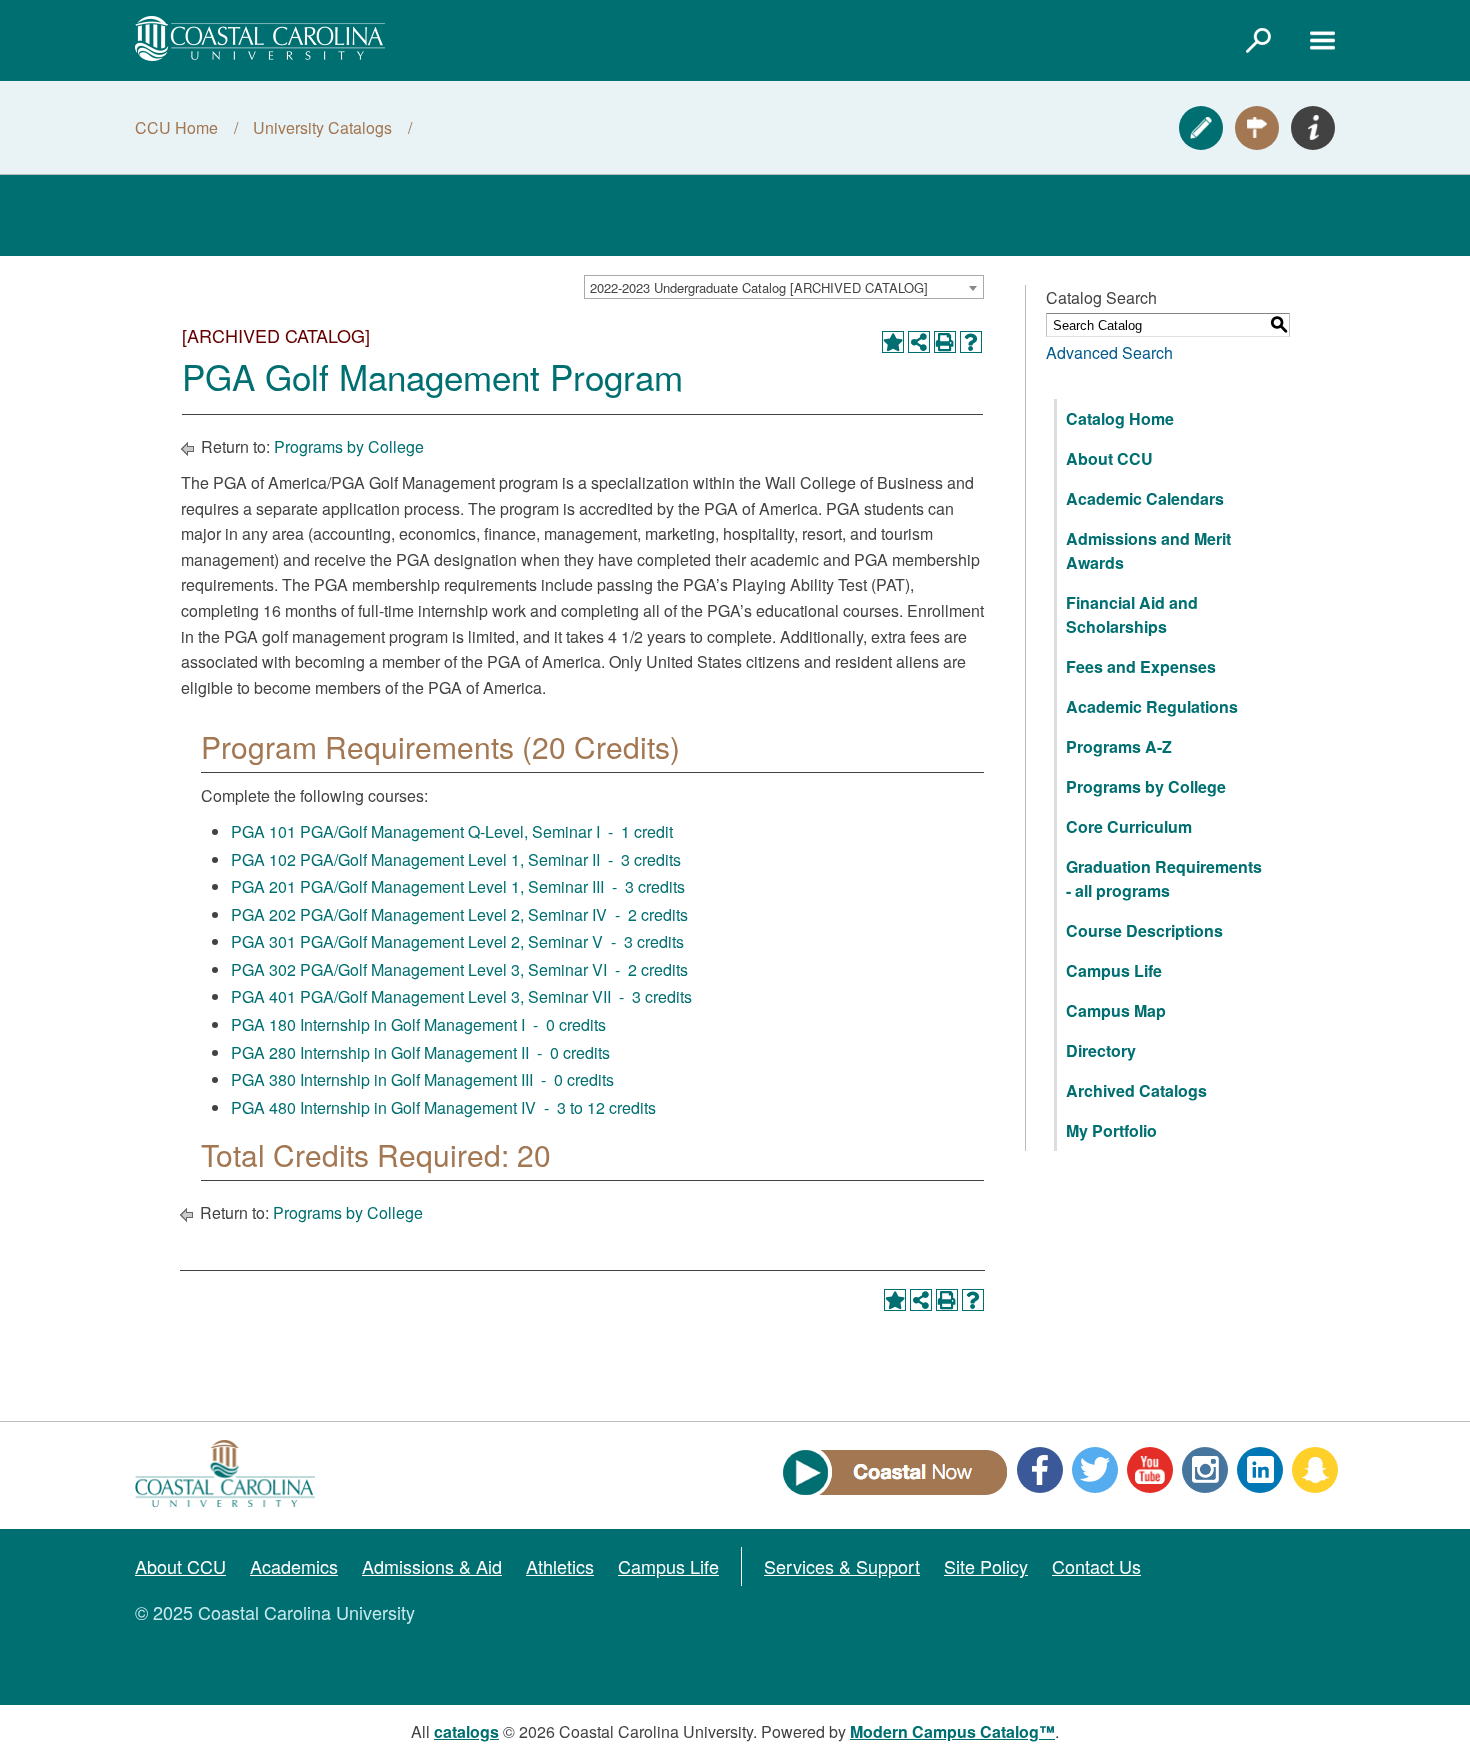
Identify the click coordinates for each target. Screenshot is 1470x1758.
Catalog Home (1120, 418)
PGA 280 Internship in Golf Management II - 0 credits (420, 1052)
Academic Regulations (1152, 706)
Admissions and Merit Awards (1148, 550)
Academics (294, 1566)
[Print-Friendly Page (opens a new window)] (945, 342)
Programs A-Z (1119, 746)
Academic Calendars (1145, 498)
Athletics (560, 1566)
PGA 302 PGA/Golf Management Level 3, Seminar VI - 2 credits (459, 969)
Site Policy (986, 1566)
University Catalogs (322, 127)
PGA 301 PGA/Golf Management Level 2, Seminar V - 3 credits (457, 941)
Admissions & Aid (432, 1566)
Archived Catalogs (1136, 1090)
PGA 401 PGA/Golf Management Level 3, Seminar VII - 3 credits (461, 996)
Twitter (1095, 1470)
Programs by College (349, 446)
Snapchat (1315, 1470)
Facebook (1040, 1470)
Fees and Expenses (1141, 666)
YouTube (1150, 1470)
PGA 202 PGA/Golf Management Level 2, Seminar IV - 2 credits (459, 914)
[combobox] (784, 287)
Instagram (1205, 1470)
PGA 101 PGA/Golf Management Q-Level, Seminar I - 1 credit (452, 831)
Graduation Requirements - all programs (1164, 878)
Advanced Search (1109, 352)
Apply (1201, 128)
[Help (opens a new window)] (971, 342)
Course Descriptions (1144, 930)
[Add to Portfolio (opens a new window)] (893, 342)
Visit (1257, 128)
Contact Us (1096, 1566)
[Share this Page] (919, 342)
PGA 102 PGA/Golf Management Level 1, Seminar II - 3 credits (456, 859)
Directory (1101, 1050)
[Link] (1258, 40)
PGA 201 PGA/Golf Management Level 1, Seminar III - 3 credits (458, 886)
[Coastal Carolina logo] (260, 38)
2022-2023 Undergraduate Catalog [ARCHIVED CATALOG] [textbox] (759, 287)
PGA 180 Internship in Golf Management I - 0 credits (418, 1024)
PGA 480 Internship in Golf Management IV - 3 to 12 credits (443, 1107)
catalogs (466, 1731)
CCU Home (176, 127)
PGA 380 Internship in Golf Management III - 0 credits (422, 1079)
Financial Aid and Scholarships (1132, 614)
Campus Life (1114, 970)
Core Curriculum (1129, 826)
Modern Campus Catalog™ (952, 1731)
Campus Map (1116, 1010)
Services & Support (842, 1566)
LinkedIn (1260, 1470)
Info (1313, 128)
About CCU (1109, 458)
